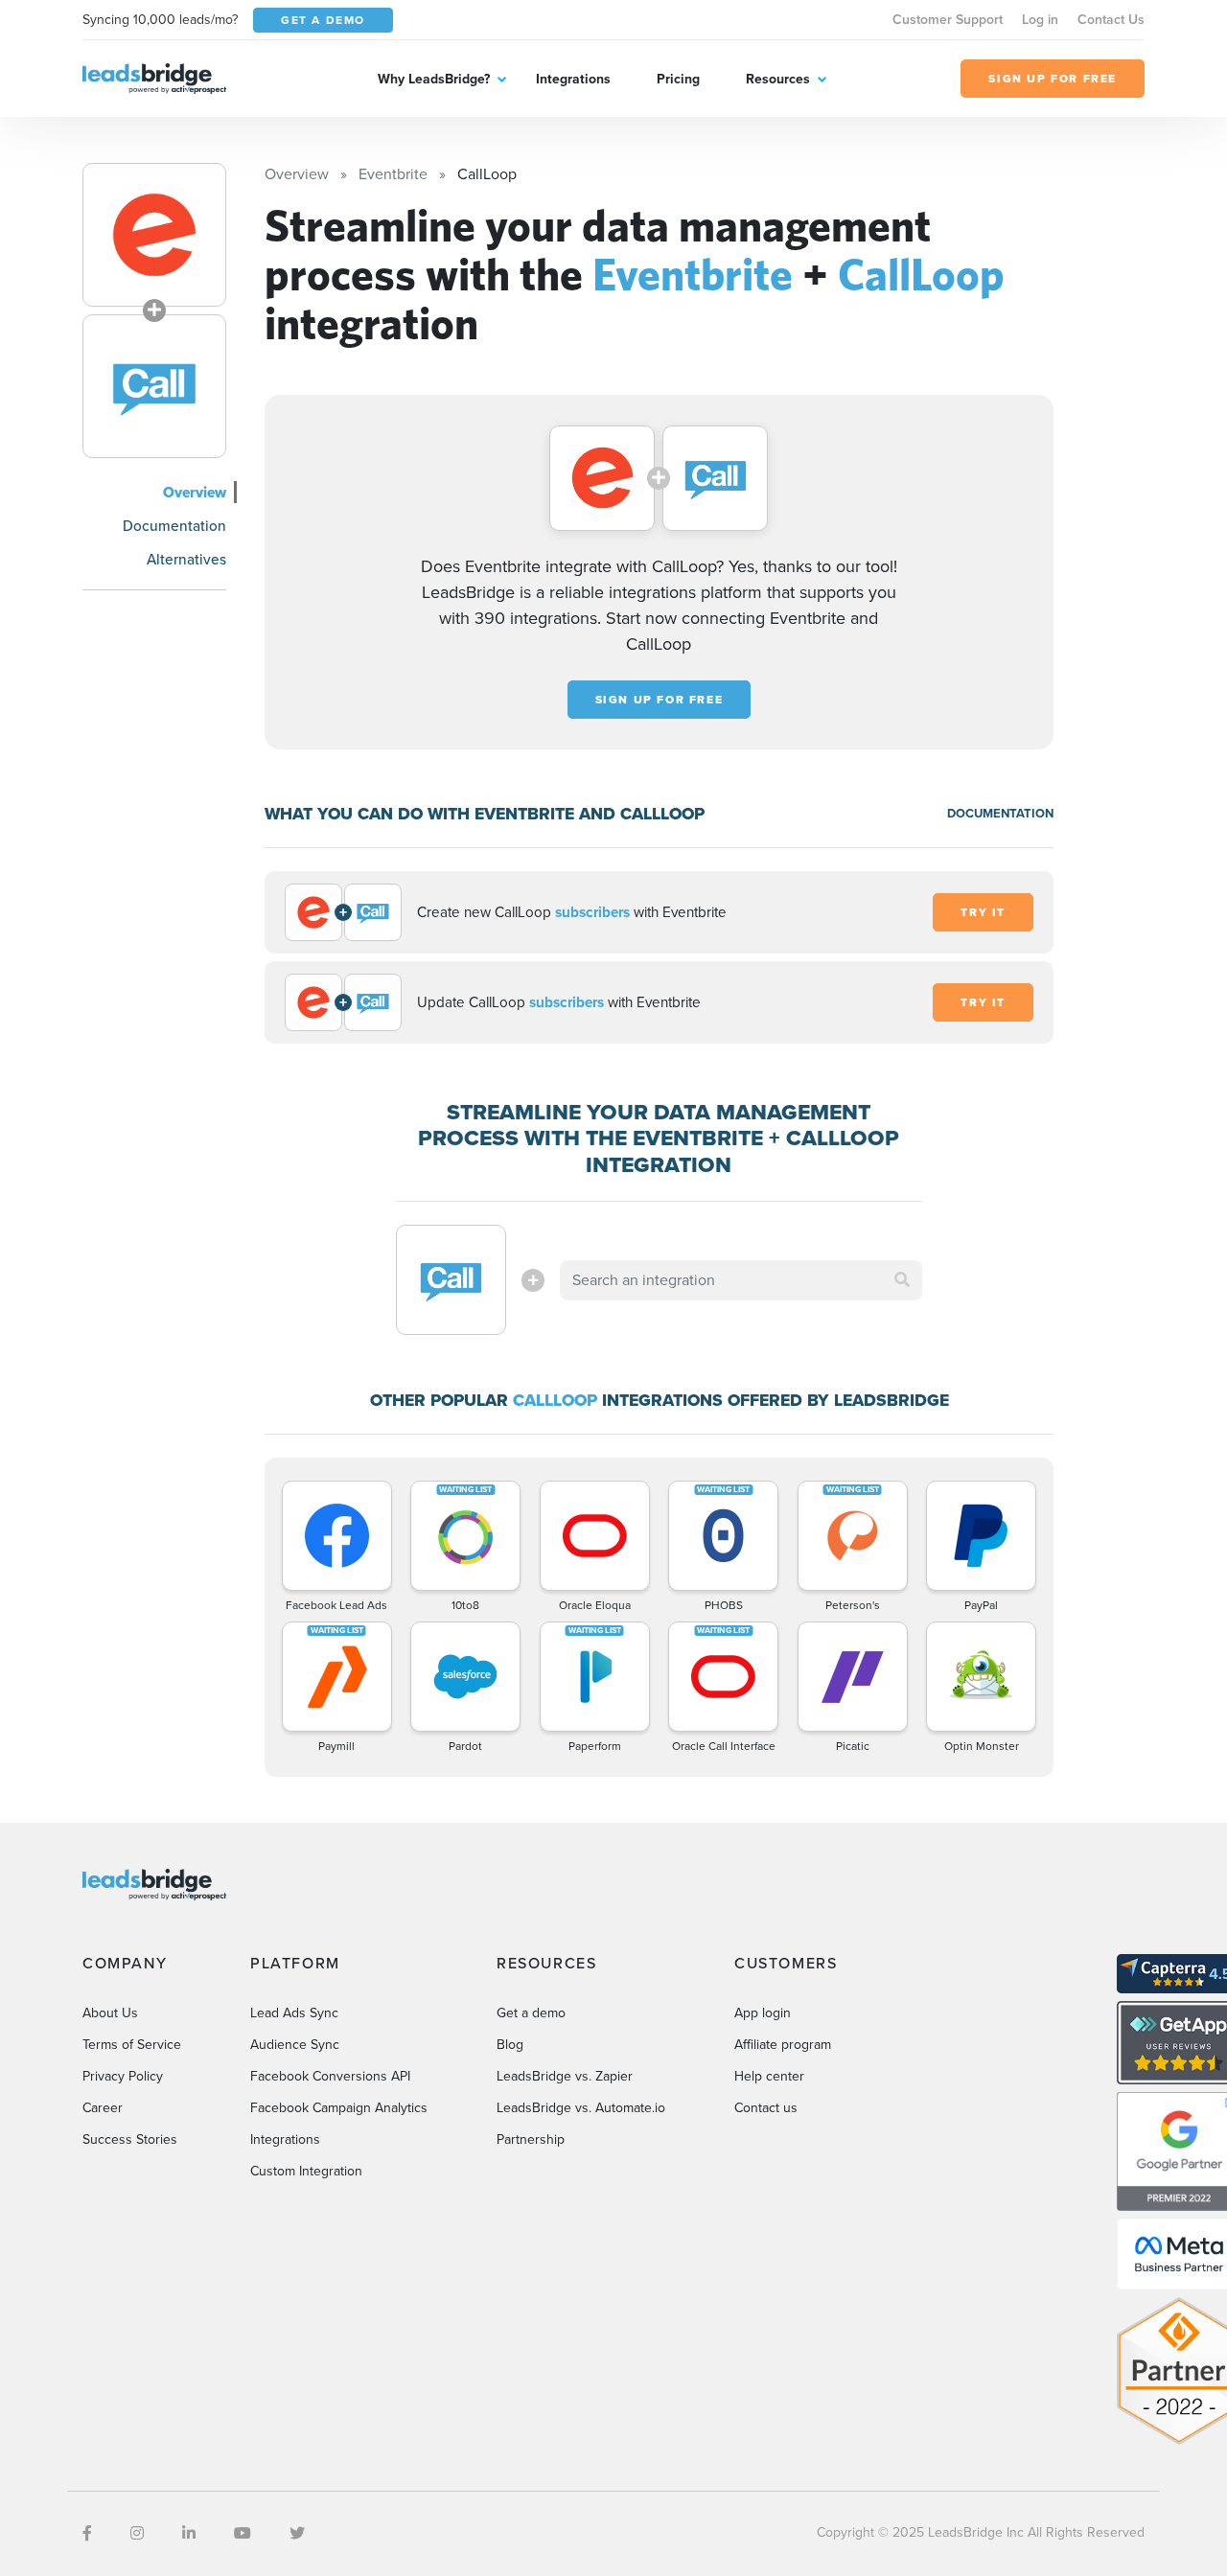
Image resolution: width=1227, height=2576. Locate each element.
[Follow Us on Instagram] (137, 2533)
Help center (769, 2076)
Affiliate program (783, 2045)
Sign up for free (660, 700)
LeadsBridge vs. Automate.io (581, 2108)
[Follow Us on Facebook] (87, 2533)
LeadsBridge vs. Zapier (565, 2076)
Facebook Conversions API (330, 2076)
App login (763, 2013)
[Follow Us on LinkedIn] (189, 2533)
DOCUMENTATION (1000, 813)
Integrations (573, 79)
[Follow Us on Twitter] (297, 2533)
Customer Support (948, 20)
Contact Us (1111, 20)
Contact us (766, 2108)
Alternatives (186, 559)
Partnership (531, 2139)
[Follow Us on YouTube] (243, 2533)
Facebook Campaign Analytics (339, 2108)
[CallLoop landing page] (154, 386)
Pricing (678, 79)
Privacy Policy (123, 2076)
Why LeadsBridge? (434, 79)
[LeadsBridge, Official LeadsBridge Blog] (154, 77)
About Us (110, 2013)
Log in (1040, 20)
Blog (510, 2045)
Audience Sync (295, 2045)
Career (103, 2108)
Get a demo (531, 2013)
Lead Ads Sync (294, 2013)
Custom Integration (306, 2171)
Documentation (174, 526)
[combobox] (741, 1280)
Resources (778, 79)
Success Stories (130, 2139)
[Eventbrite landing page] (154, 235)
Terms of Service (132, 2045)
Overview (195, 492)
